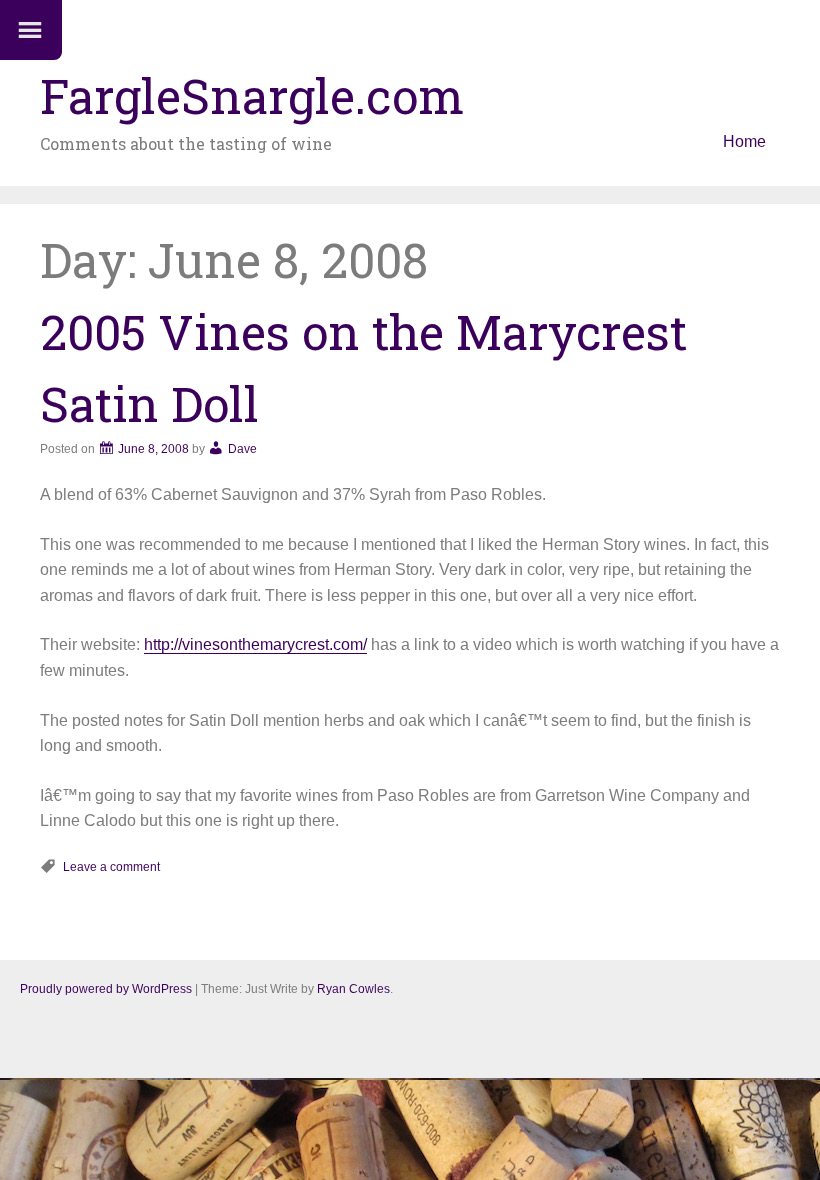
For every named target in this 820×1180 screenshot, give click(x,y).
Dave (242, 449)
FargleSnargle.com (252, 95)
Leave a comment (111, 867)
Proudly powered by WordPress (106, 989)
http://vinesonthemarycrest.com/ (255, 644)
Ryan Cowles (353, 989)
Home (744, 141)
